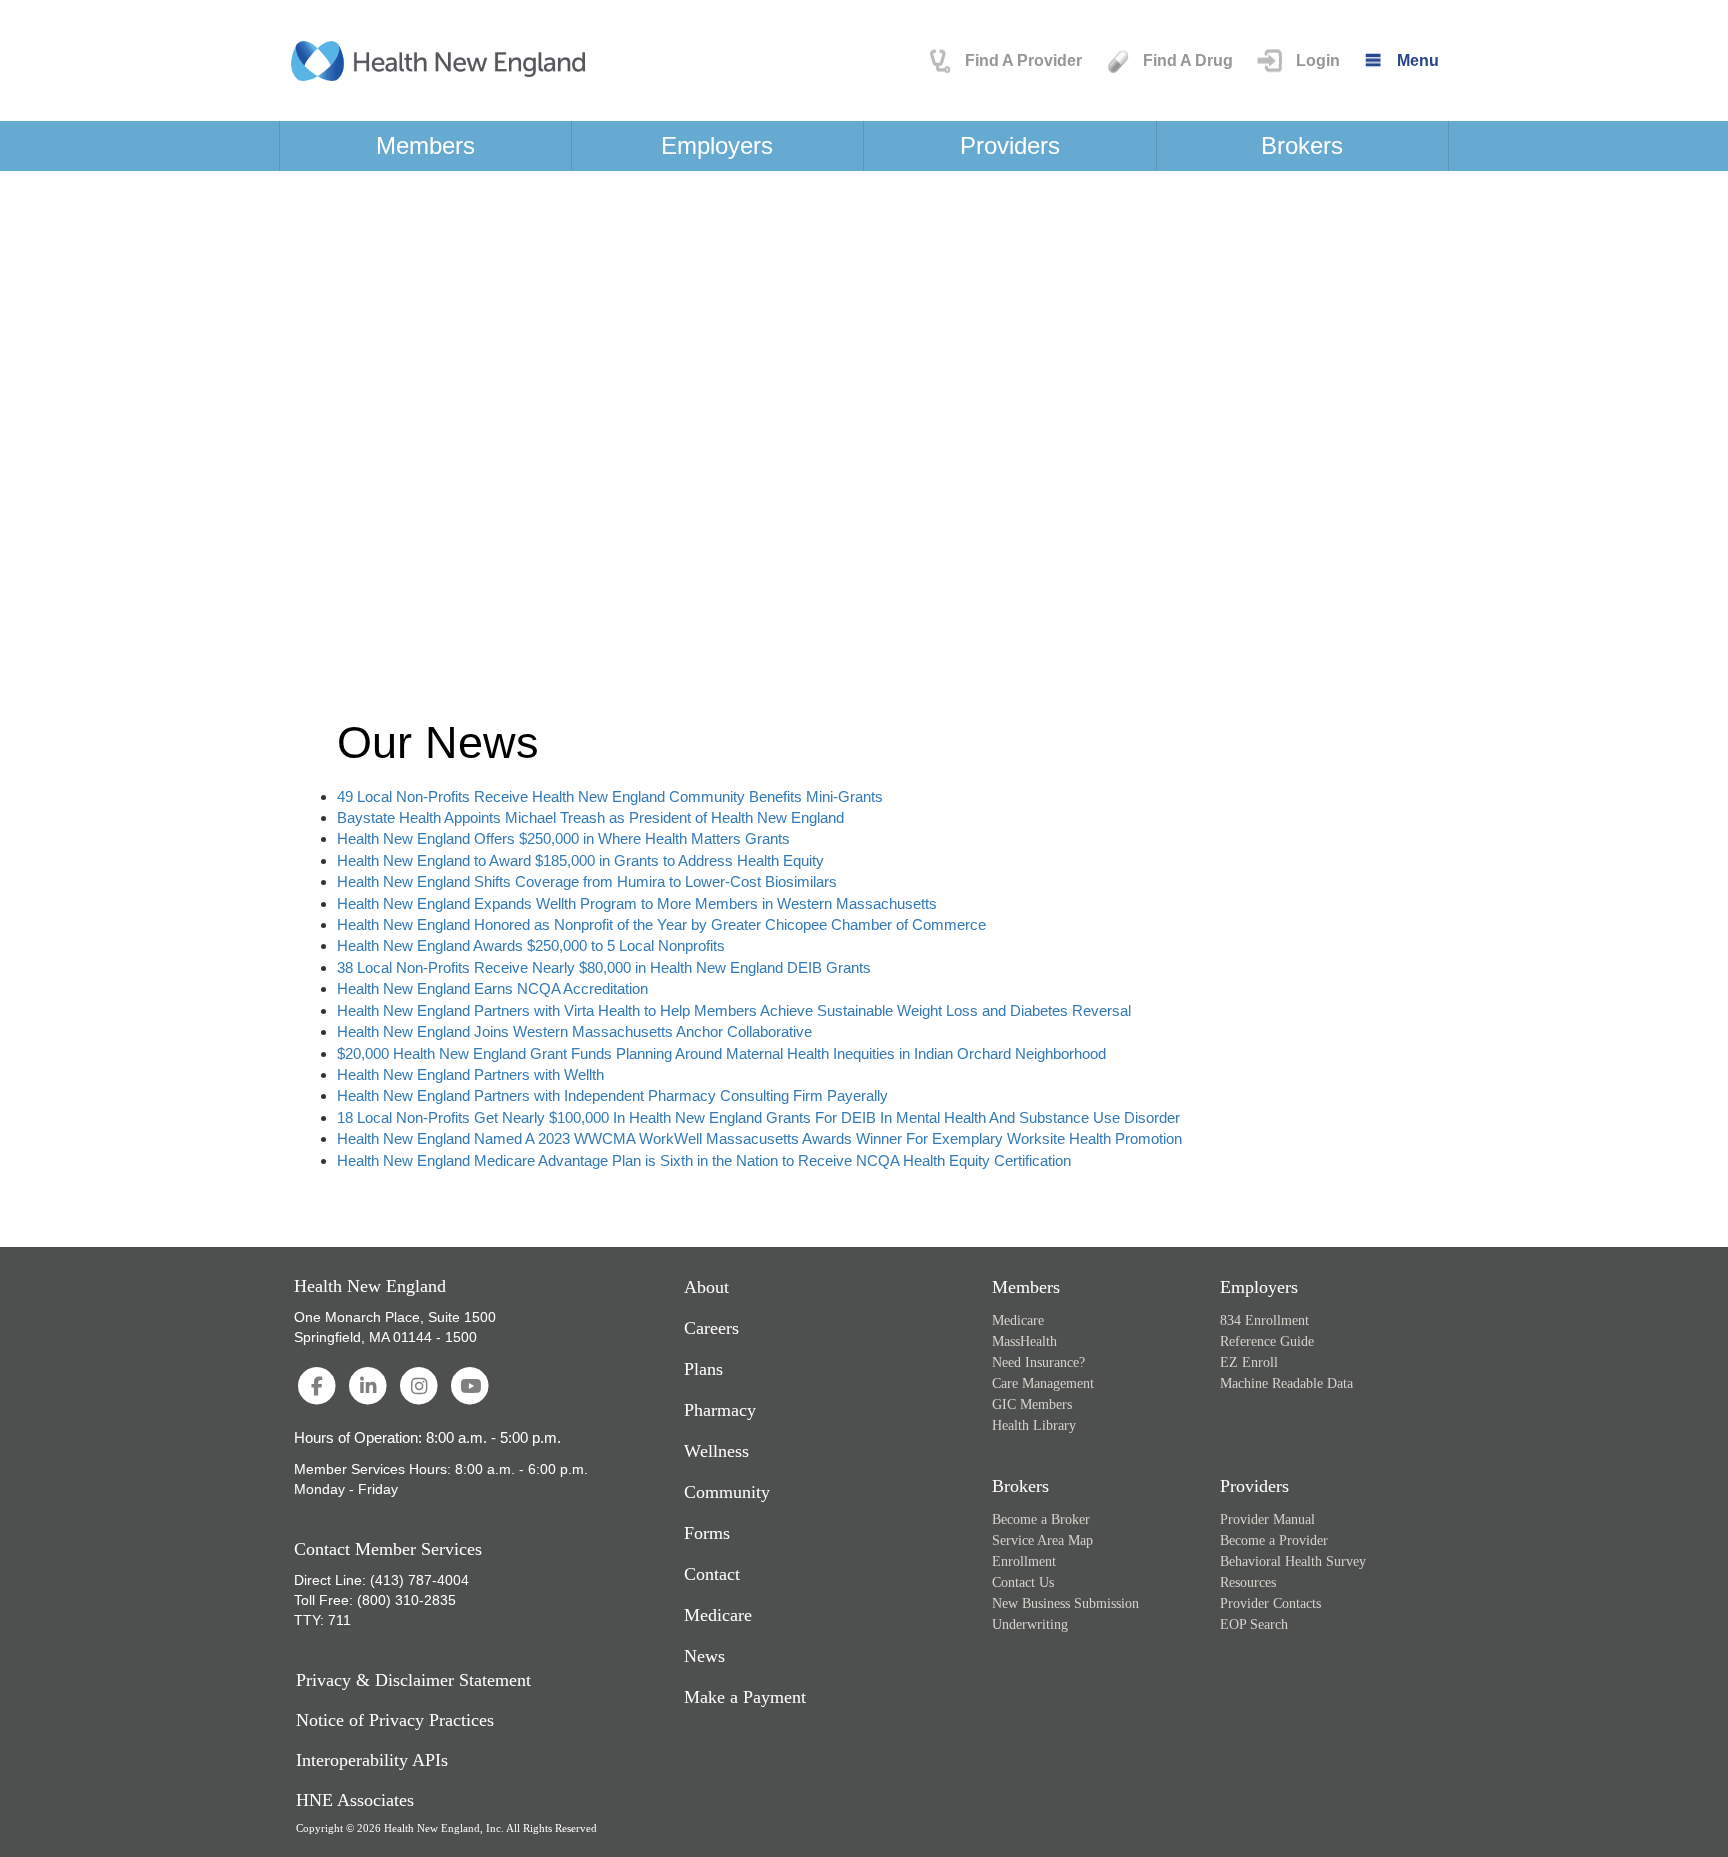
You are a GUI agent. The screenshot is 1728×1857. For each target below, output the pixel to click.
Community (727, 1492)
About (706, 1287)
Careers (711, 1328)
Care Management (1043, 1383)
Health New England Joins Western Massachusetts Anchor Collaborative (574, 1031)
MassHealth (1024, 1341)
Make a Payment (745, 1697)
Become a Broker (1041, 1519)
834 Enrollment (1264, 1320)
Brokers (1302, 145)
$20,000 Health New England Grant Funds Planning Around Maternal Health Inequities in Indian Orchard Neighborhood (721, 1053)
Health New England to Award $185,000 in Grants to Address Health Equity (580, 860)
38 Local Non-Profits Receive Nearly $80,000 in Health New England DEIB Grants (604, 967)
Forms (707, 1533)
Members (425, 145)
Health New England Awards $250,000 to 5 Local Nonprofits (531, 945)
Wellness (716, 1451)
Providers (1010, 145)
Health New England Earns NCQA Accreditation (492, 988)
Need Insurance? (1038, 1362)
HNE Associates (355, 1800)
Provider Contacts (1270, 1603)
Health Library (1034, 1425)
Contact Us (1023, 1582)
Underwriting (1030, 1624)
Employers (717, 145)
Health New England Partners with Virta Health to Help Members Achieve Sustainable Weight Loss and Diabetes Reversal (734, 1010)
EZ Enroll (1249, 1362)
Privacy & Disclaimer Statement (413, 1680)
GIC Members (1032, 1404)
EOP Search (1254, 1624)
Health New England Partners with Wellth (470, 1074)
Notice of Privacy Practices (395, 1720)
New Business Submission (1065, 1603)
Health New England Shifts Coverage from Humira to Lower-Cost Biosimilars (587, 881)
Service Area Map (1042, 1540)
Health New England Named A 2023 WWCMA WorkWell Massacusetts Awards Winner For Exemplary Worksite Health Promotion (759, 1138)
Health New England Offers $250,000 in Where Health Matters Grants (563, 838)
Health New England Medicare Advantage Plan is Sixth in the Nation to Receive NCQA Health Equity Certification (704, 1160)
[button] (1296, 61)
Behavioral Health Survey (1293, 1561)
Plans (703, 1369)
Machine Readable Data (1286, 1383)
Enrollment (1024, 1561)
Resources (1248, 1582)
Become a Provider (1274, 1540)
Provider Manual (1267, 1519)
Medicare (718, 1615)
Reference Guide (1267, 1341)
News (704, 1656)
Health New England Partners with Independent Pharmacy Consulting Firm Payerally (612, 1095)
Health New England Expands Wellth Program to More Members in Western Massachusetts (637, 903)
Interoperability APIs (372, 1760)
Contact (712, 1574)
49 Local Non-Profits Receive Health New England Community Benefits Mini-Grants (610, 796)
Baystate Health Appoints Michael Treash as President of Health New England (590, 817)
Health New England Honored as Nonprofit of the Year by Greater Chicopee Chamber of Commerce (661, 924)
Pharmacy (720, 1410)
